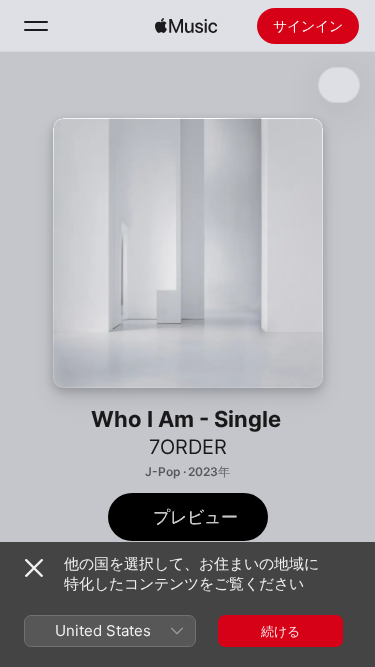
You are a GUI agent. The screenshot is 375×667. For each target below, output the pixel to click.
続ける (280, 631)
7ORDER (188, 447)
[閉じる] (34, 568)
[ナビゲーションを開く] (36, 26)
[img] (186, 26)
